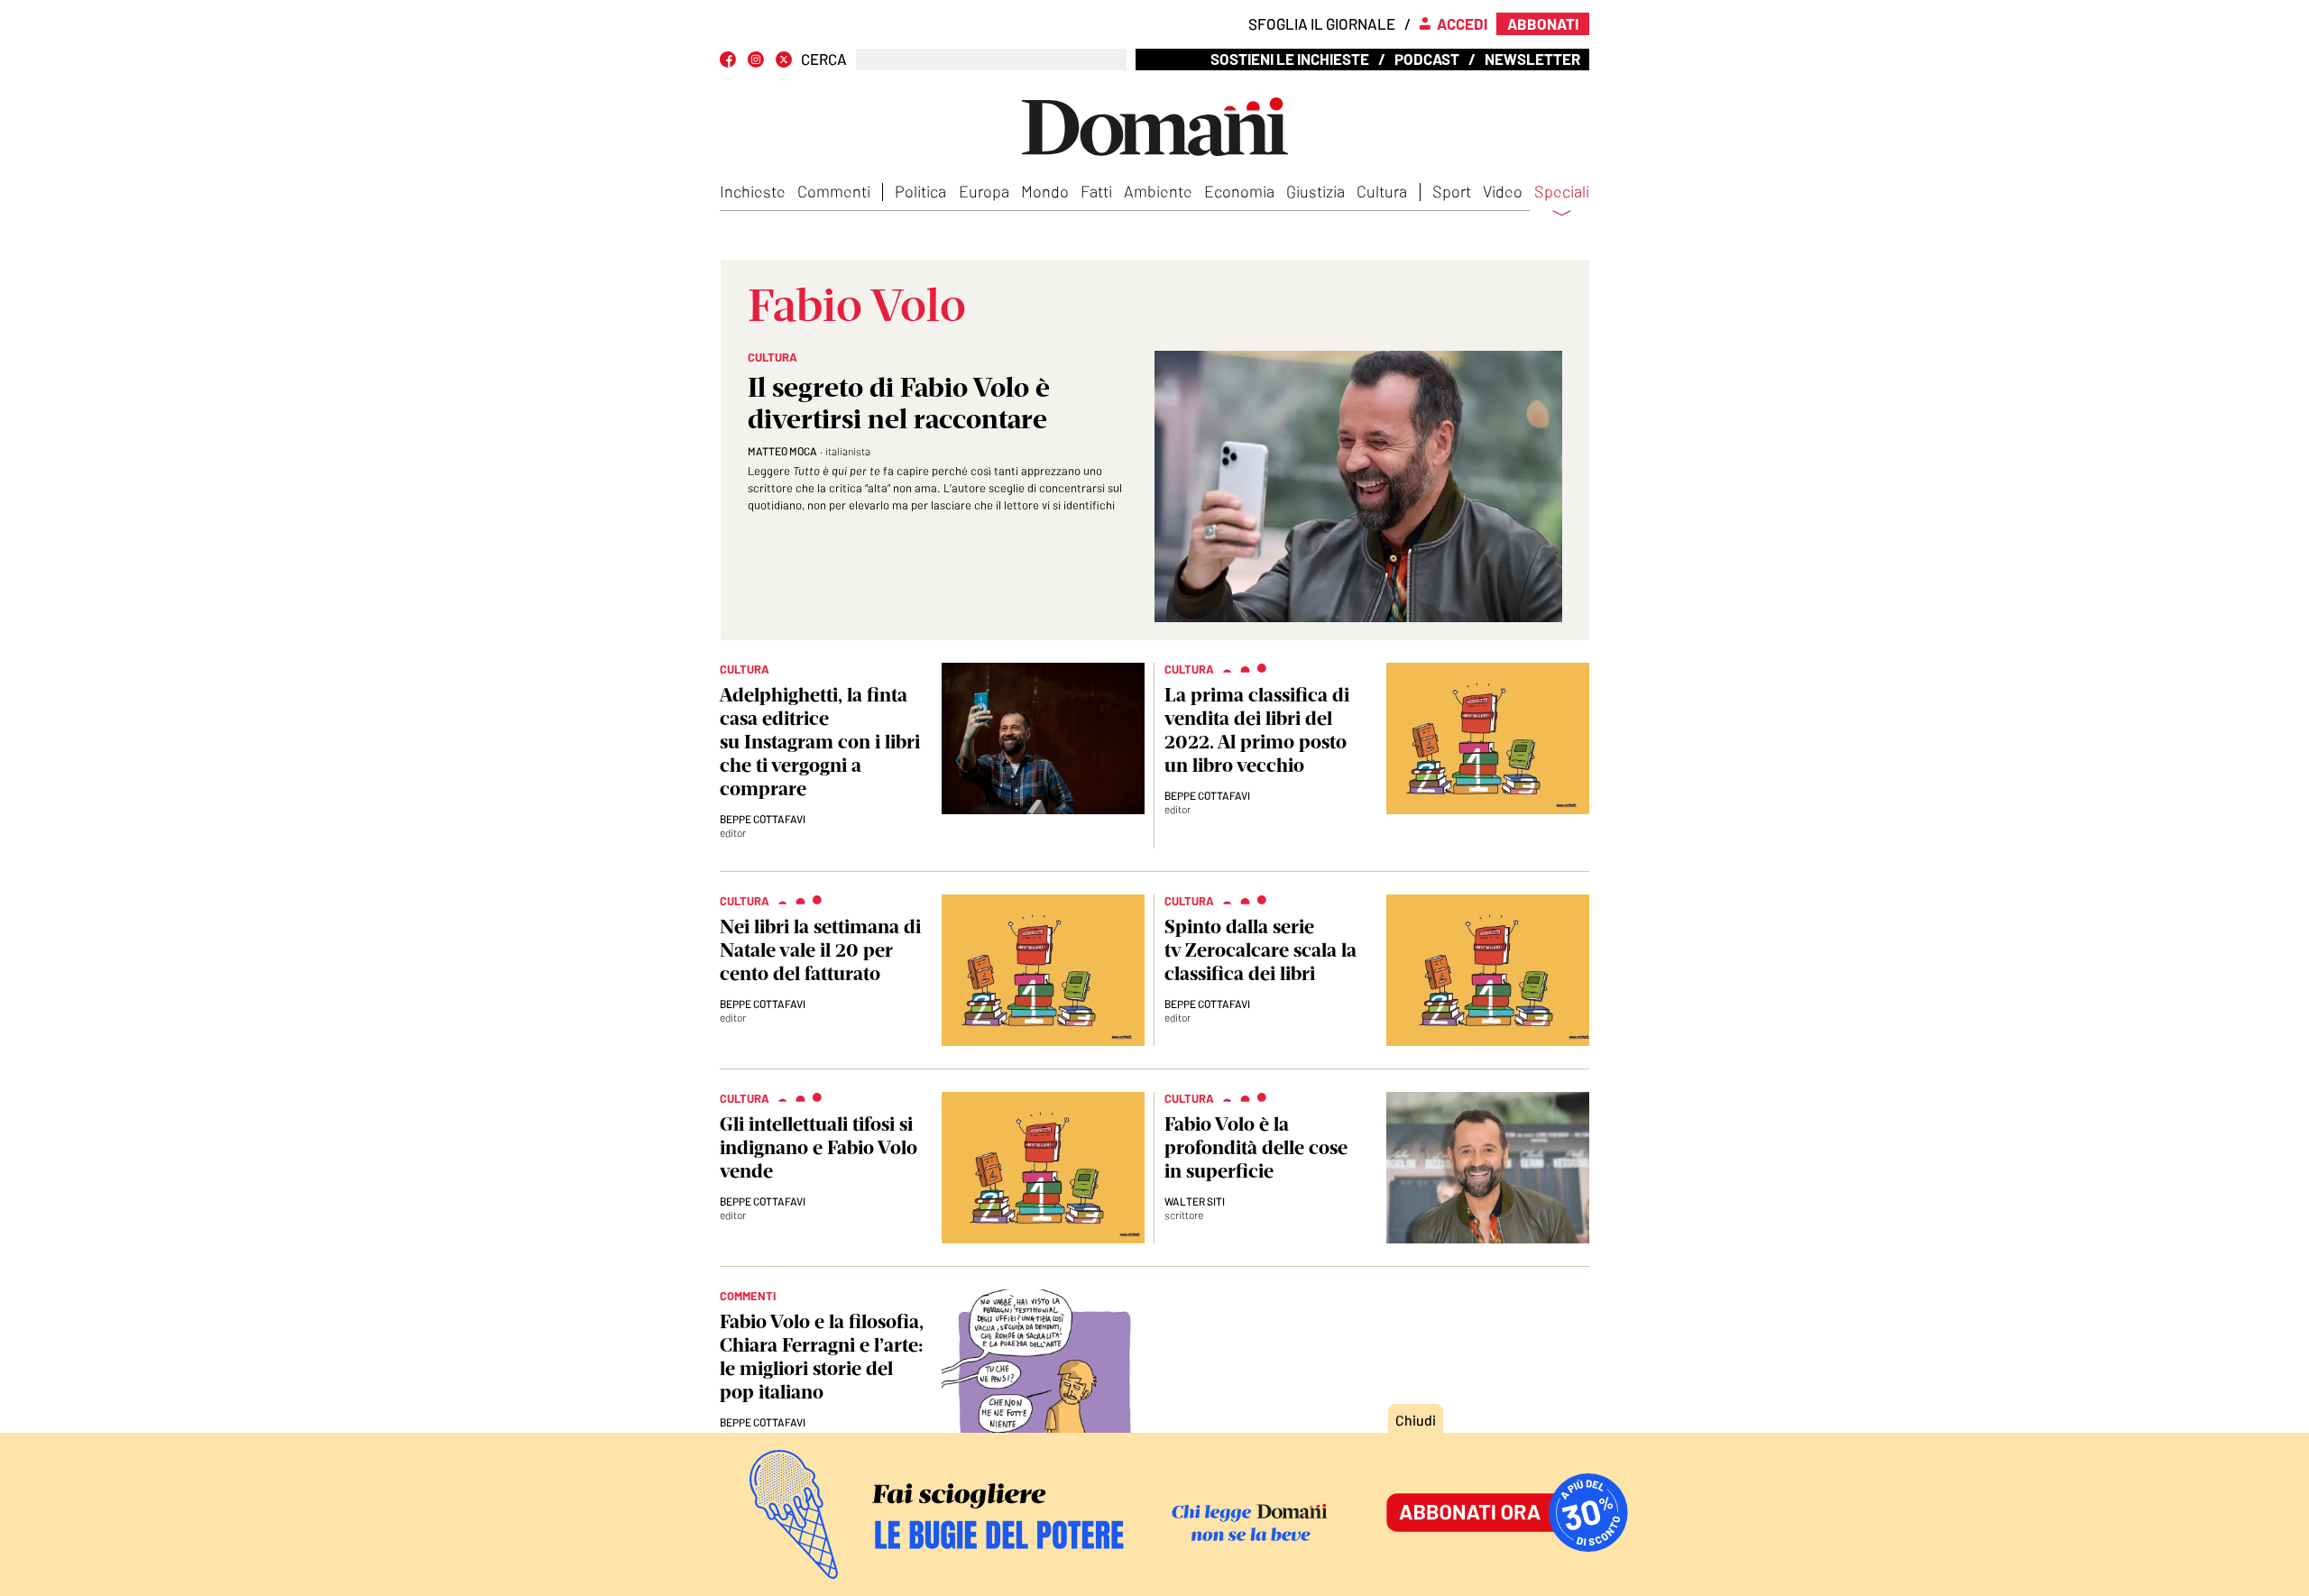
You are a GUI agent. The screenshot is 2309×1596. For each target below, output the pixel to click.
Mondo (1045, 191)
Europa (984, 191)
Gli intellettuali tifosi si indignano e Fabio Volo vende (819, 1147)
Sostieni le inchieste (1290, 59)
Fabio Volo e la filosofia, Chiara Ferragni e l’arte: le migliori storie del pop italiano (822, 1357)
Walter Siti (1195, 1201)
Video (1503, 191)
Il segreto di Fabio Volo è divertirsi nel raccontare (899, 403)
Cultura (1382, 191)
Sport (1452, 191)
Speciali (1562, 192)
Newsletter (1532, 59)
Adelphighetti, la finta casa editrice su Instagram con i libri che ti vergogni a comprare (820, 742)
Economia (1239, 191)
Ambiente (1158, 191)
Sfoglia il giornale (1322, 23)
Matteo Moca (782, 451)
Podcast (1427, 59)
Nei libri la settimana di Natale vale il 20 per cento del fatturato (820, 950)
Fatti (1096, 191)
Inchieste (753, 191)
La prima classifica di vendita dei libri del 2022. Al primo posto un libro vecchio (1257, 730)
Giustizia (1315, 191)
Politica (920, 191)
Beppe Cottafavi (763, 819)
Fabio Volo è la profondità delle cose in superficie (1256, 1147)
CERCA (824, 59)
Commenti (834, 191)
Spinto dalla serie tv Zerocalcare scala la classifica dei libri (1260, 950)
